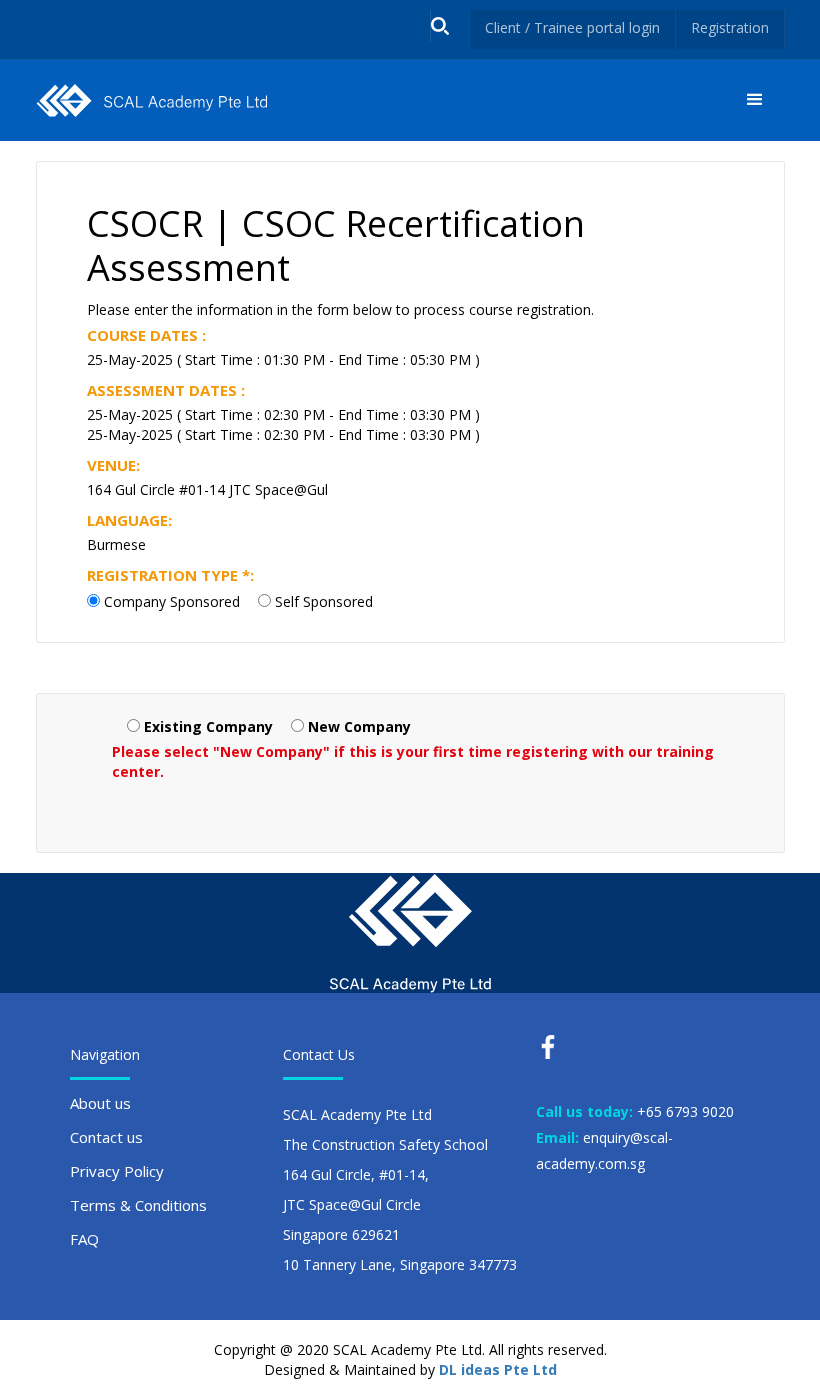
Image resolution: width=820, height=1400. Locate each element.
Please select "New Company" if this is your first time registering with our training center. (413, 761)
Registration (730, 27)
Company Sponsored (172, 601)
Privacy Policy (117, 1171)
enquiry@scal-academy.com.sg (604, 1150)
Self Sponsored (324, 601)
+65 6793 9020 (685, 1111)
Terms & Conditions (138, 1205)
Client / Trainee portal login (572, 27)
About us (100, 1103)
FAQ (84, 1239)
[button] (755, 100)
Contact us (106, 1137)
